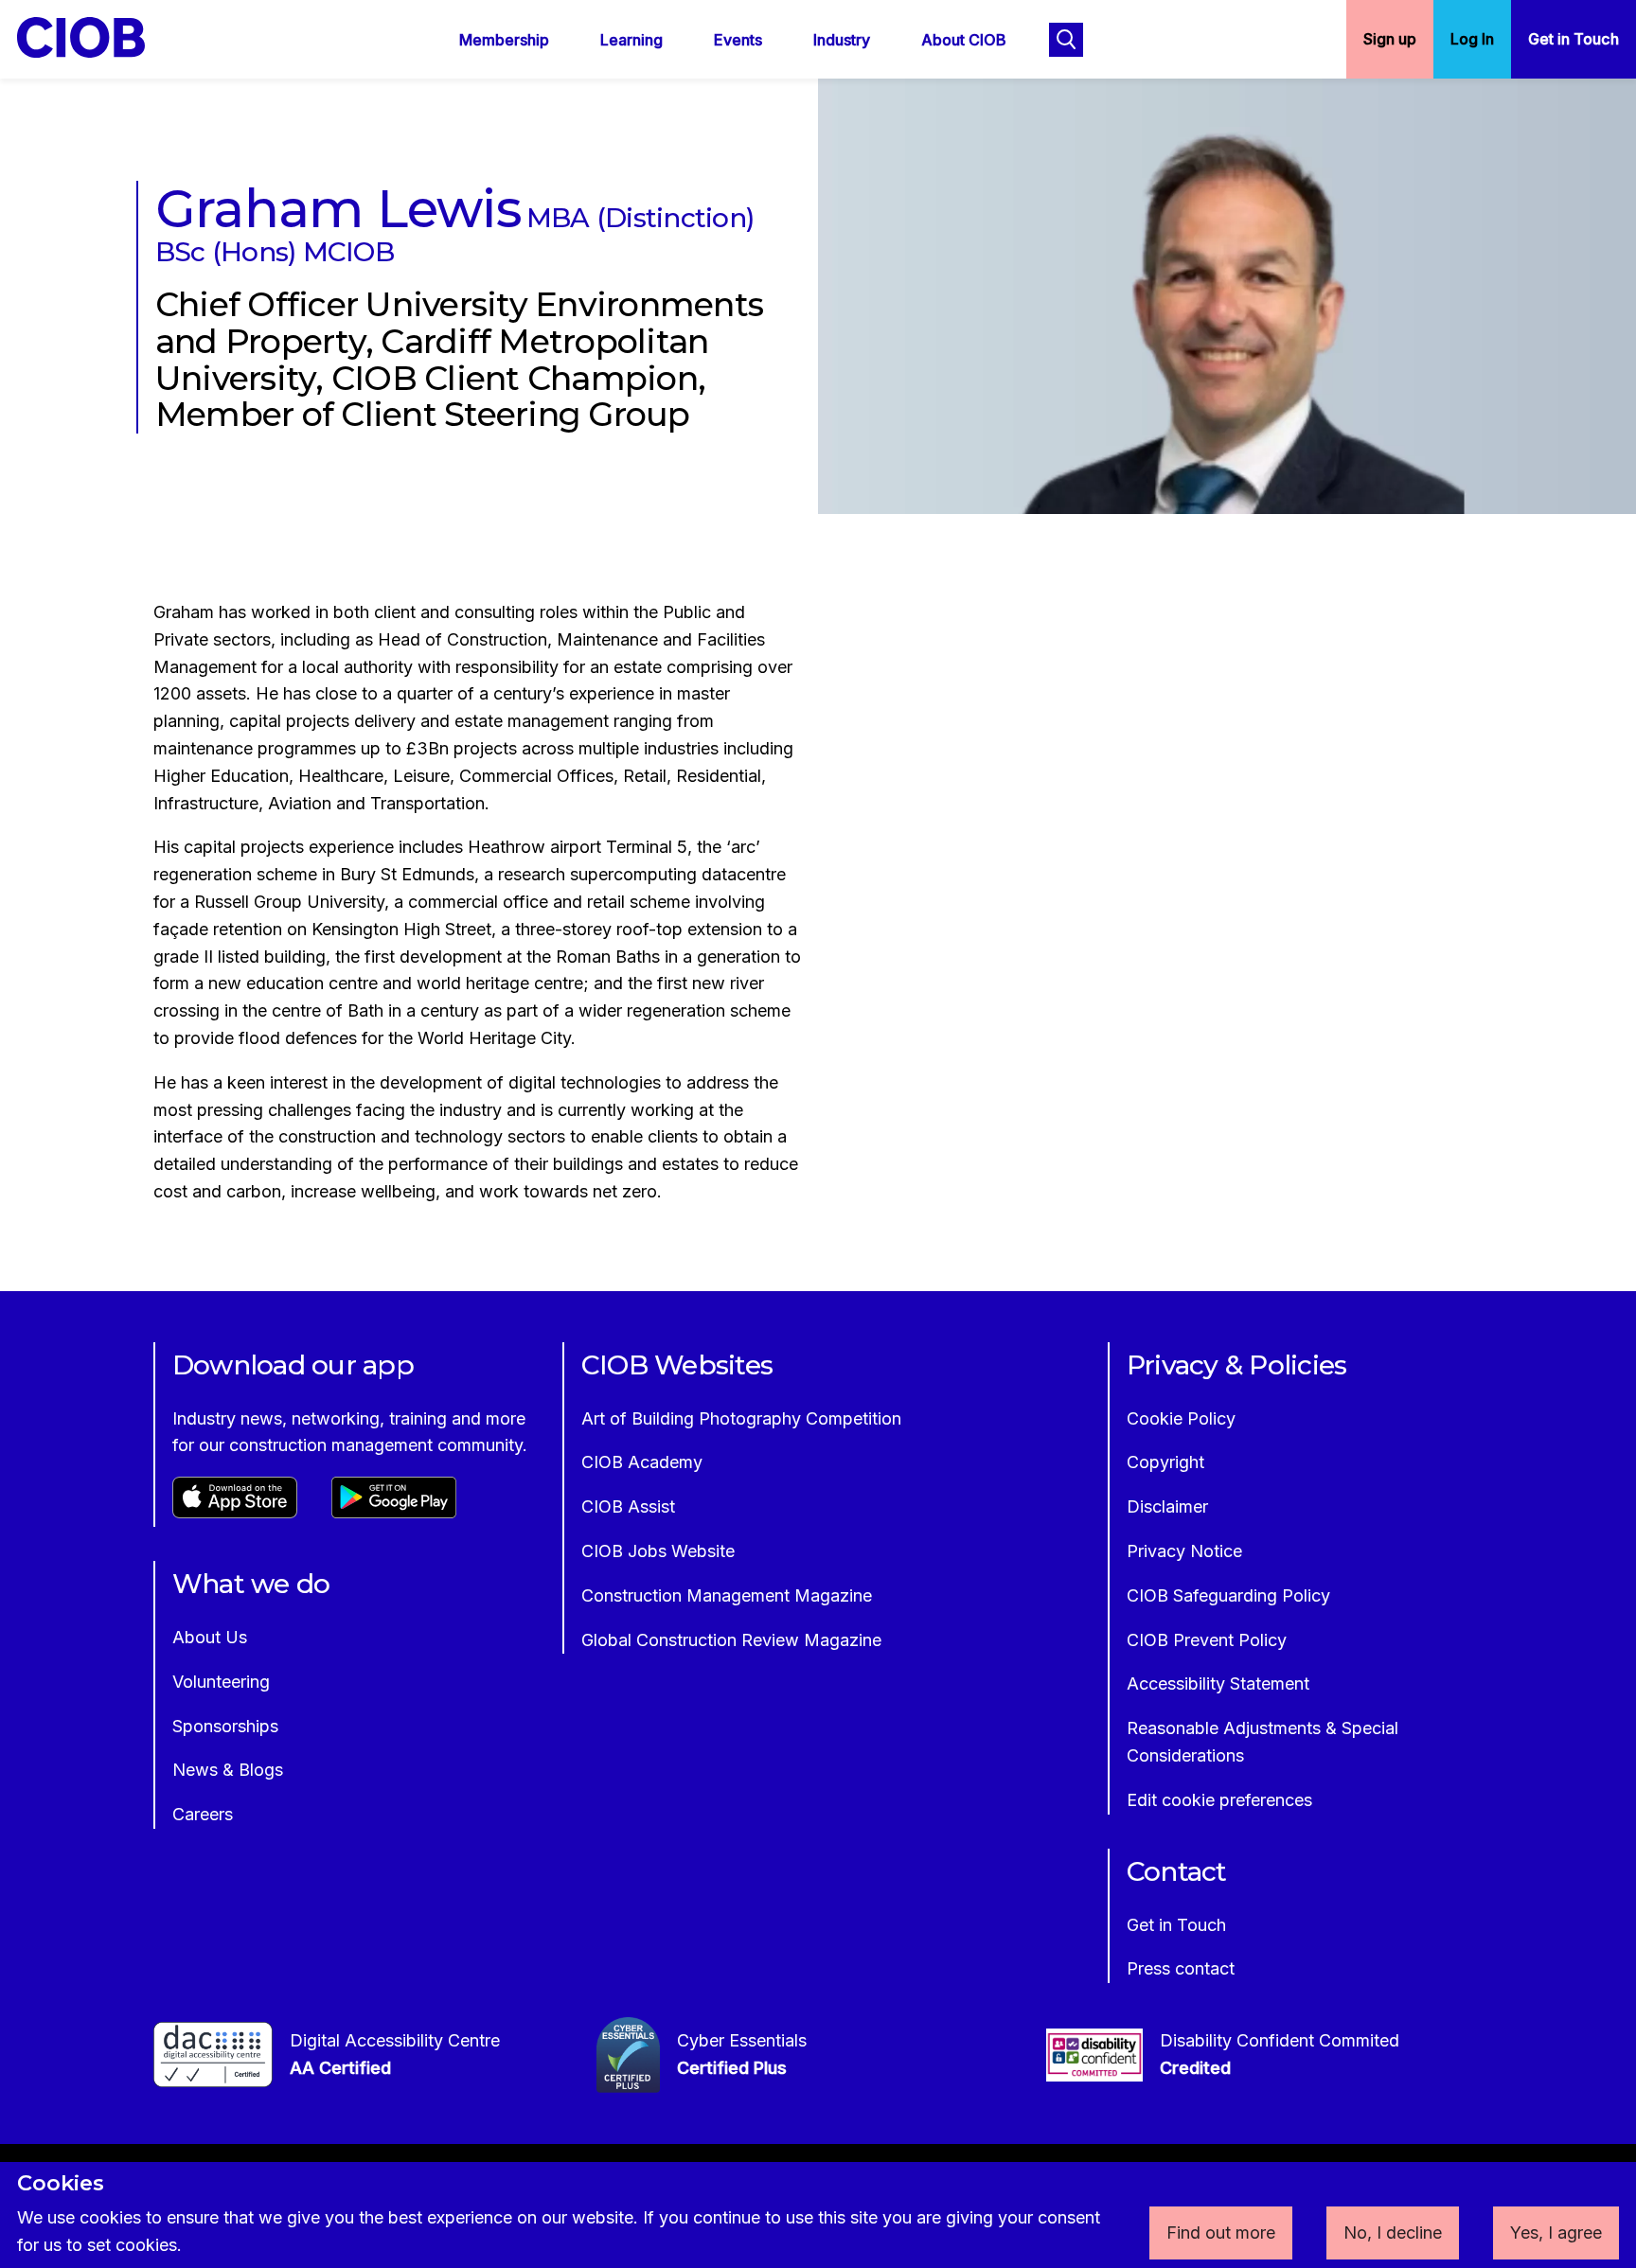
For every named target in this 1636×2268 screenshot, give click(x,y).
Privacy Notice (1184, 1551)
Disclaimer (1167, 1506)
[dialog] (818, 2215)
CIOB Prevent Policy (1207, 1640)
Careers (203, 1814)
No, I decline (1393, 2233)
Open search (1066, 40)
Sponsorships (225, 1726)
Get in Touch (1574, 39)
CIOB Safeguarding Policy (1228, 1595)
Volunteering (221, 1682)
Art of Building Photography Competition (741, 1418)
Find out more (1221, 2233)
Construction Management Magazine (727, 1595)
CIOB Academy (642, 1462)
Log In (1472, 39)
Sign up (1390, 39)
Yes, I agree (1556, 2233)
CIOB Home (94, 37)
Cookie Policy (1181, 1418)
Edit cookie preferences (1219, 1800)
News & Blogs (228, 1770)
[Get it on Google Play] (394, 1512)
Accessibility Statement (1218, 1683)
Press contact (1181, 1968)
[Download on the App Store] (235, 1512)
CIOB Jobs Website (658, 1551)
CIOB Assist (628, 1506)
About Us (210, 1637)
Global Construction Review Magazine (731, 1640)
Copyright (1165, 1462)
